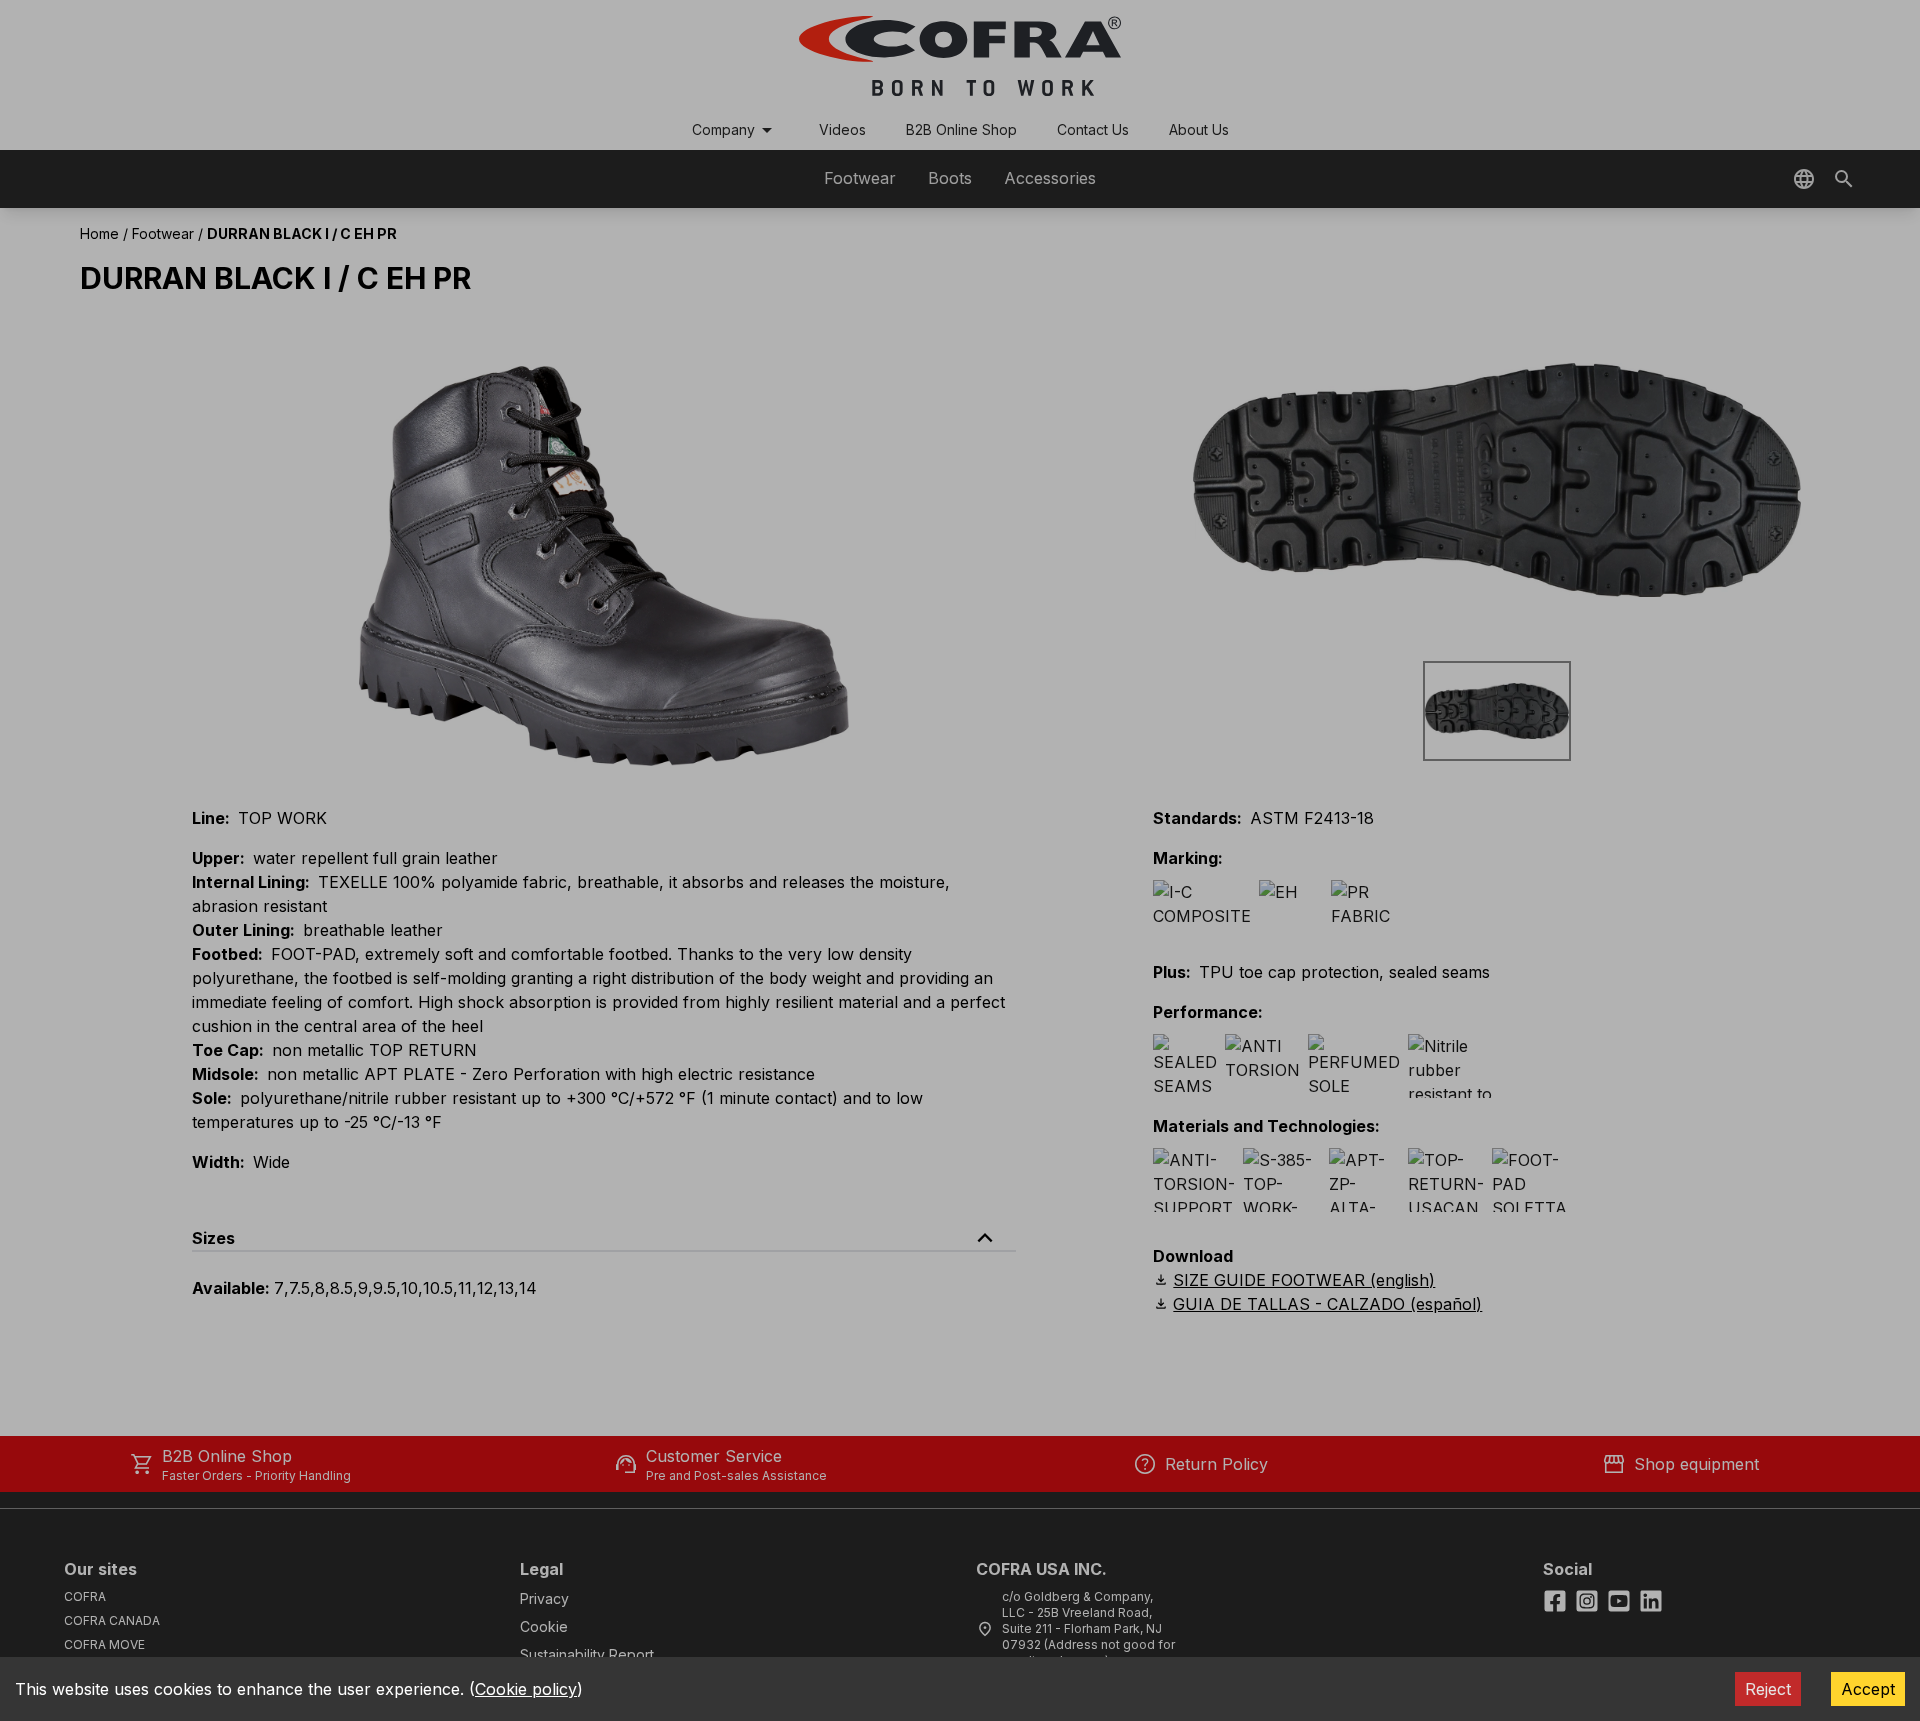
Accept (1868, 1689)
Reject (1768, 1689)
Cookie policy (526, 1689)
